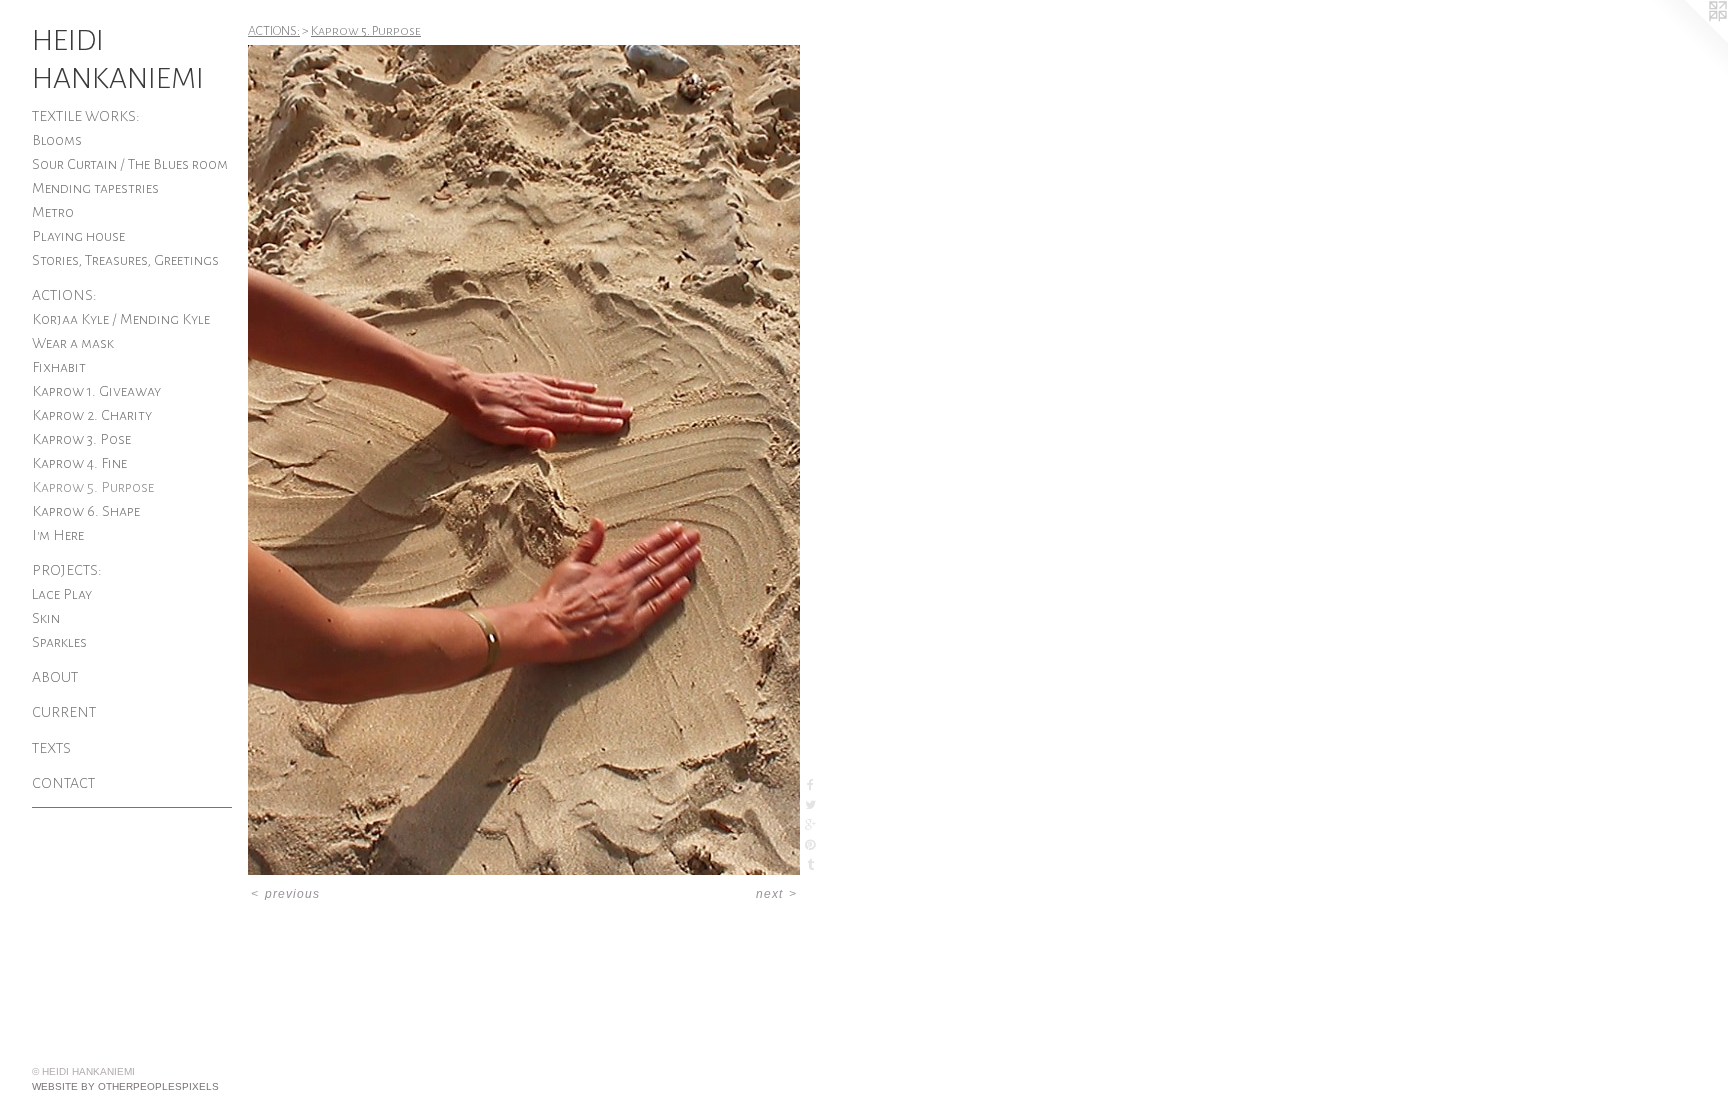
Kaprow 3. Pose (81, 439)
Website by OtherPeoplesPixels (125, 1086)
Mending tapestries (95, 188)
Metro (53, 212)
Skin (46, 618)
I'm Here (58, 535)
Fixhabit (59, 367)
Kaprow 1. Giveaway (96, 391)
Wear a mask (73, 343)
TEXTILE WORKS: (86, 116)
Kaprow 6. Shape (86, 511)
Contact (63, 783)
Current (64, 712)
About (55, 677)
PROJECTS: (67, 570)
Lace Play (62, 594)
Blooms (57, 140)
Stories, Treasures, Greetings (125, 260)
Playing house (78, 236)
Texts (51, 748)
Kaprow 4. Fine (79, 463)
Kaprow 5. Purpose (93, 487)
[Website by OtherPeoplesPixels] (1688, 40)
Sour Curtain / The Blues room (130, 164)
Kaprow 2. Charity (92, 415)
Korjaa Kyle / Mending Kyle (121, 319)
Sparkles (59, 642)
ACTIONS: (64, 295)
